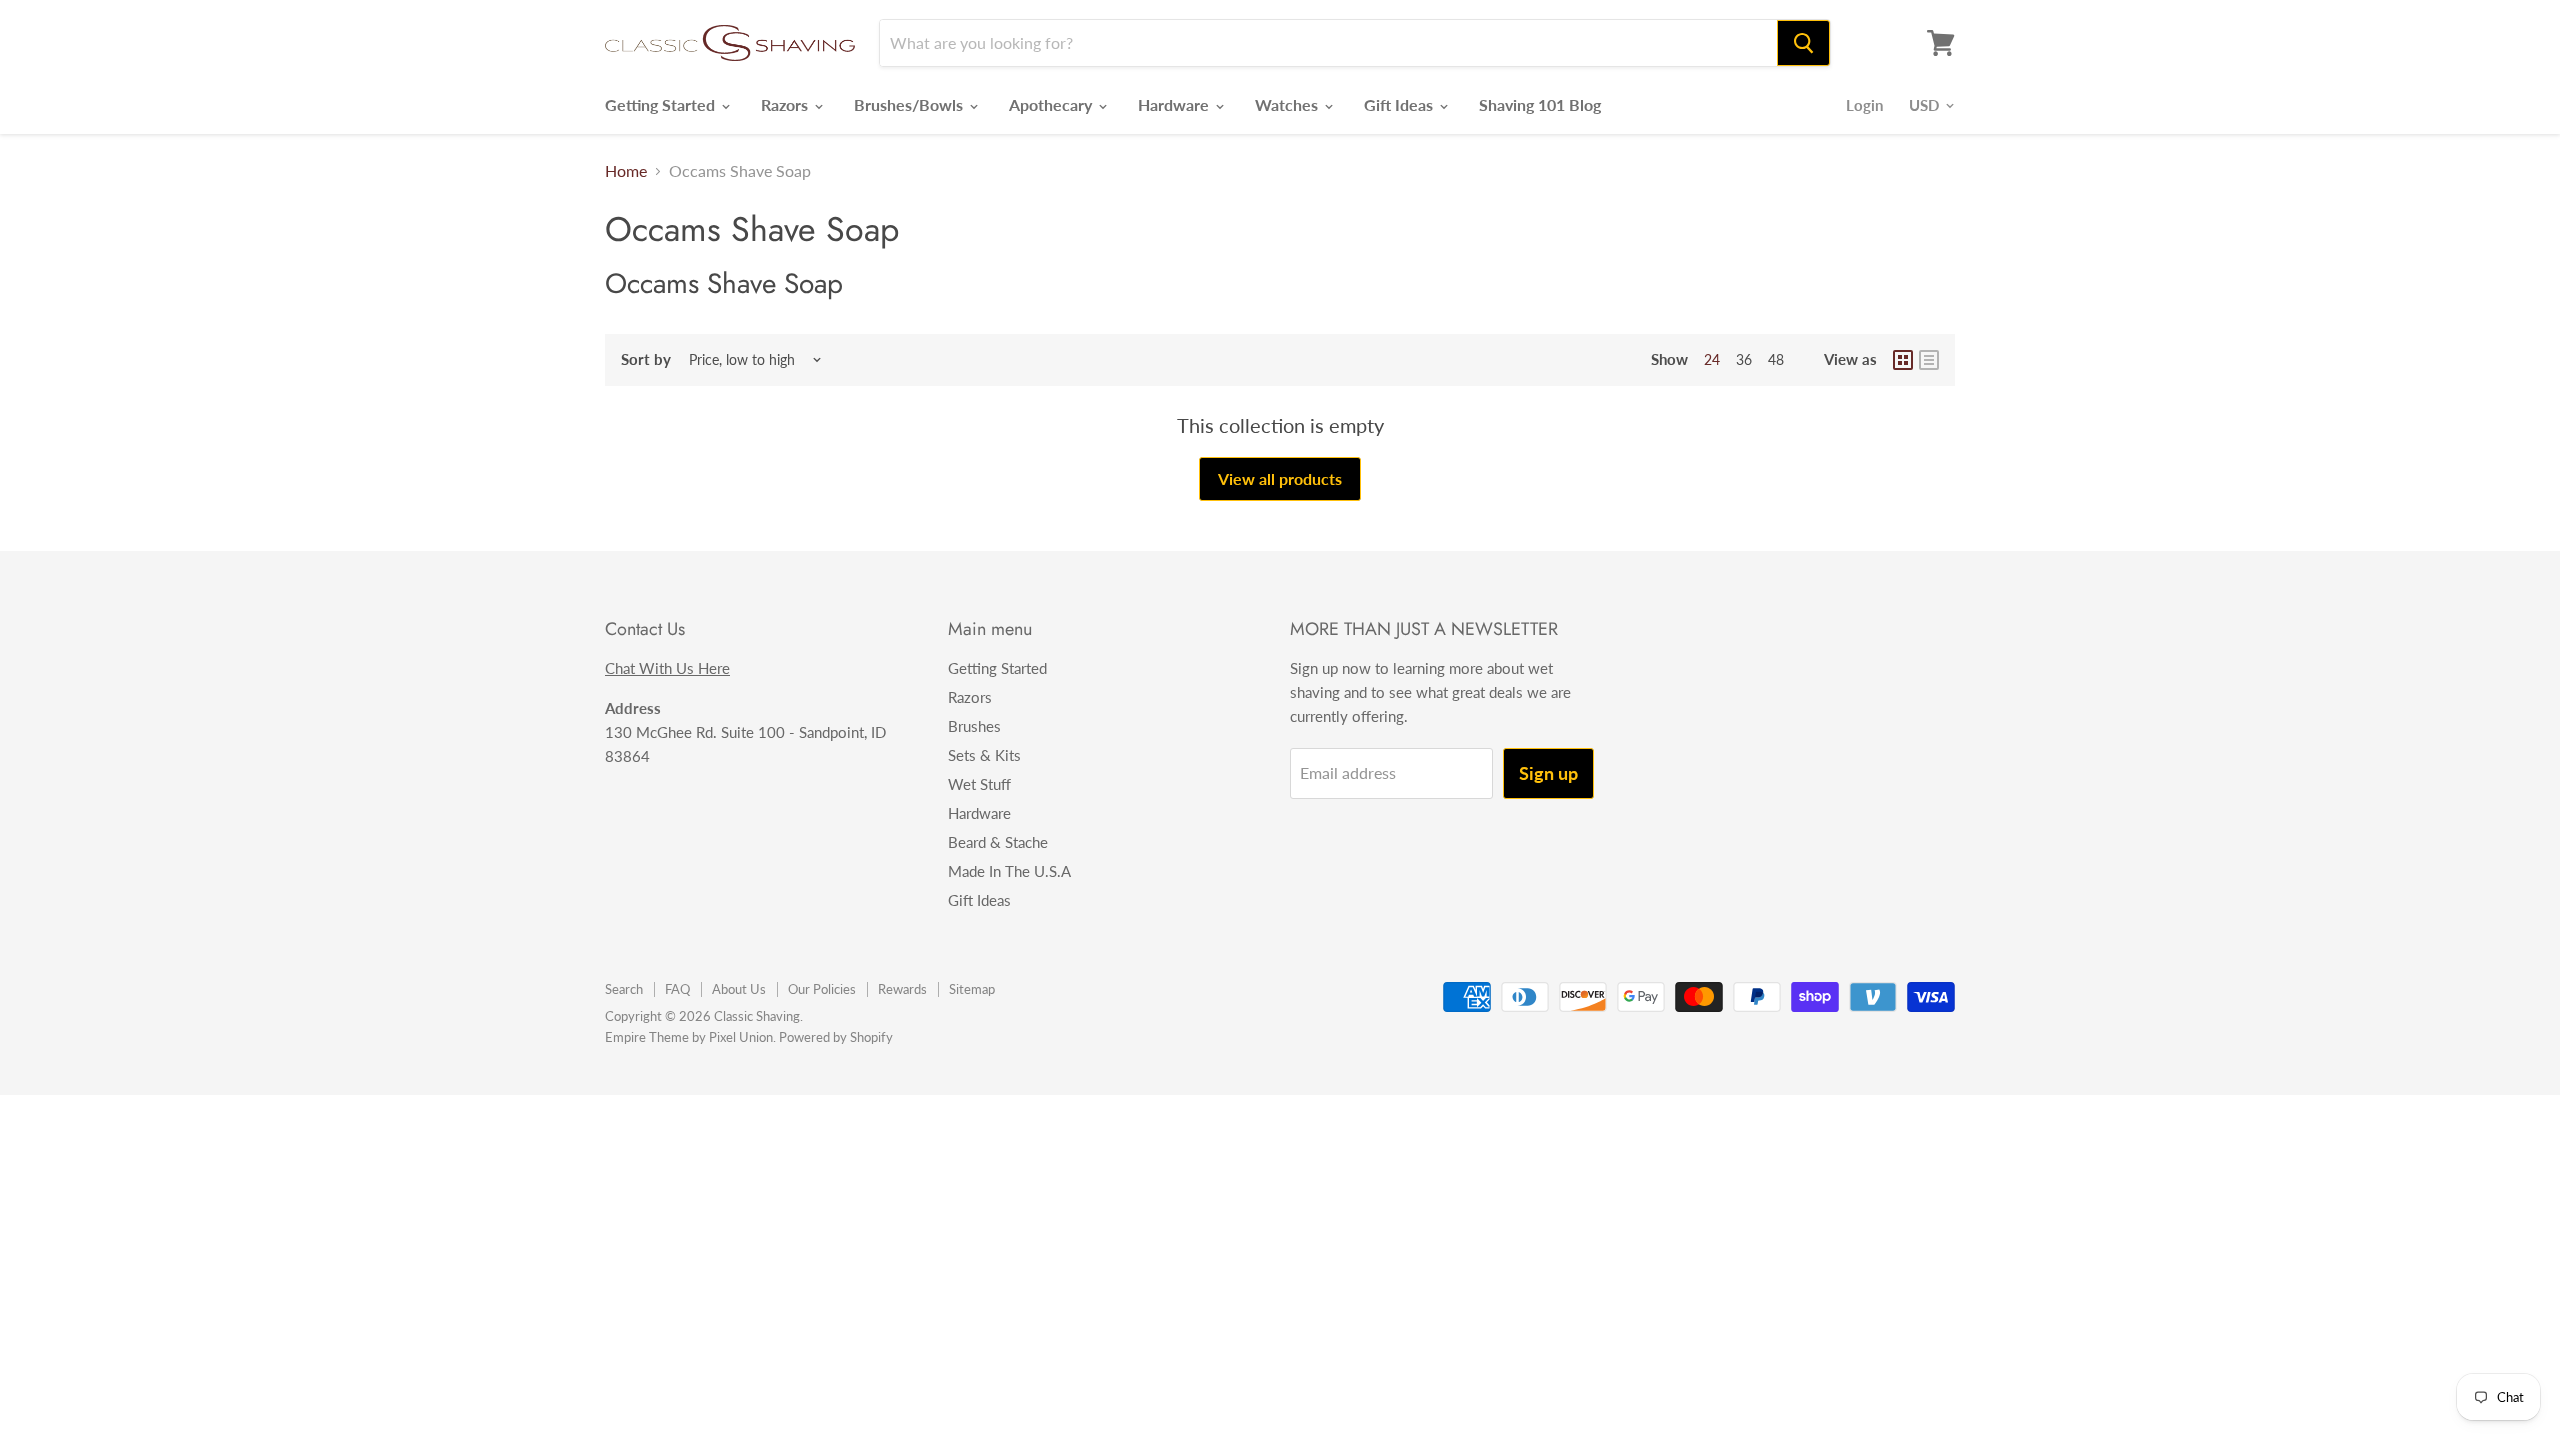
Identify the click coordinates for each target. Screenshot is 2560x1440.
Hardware (1175, 104)
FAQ (677, 989)
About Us (739, 989)
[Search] (1803, 43)
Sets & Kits (984, 755)
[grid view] (1903, 360)
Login (1864, 105)
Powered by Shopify (836, 1037)
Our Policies (822, 989)
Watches (1288, 104)
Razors (786, 104)
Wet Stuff (979, 784)
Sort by (646, 359)
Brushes (974, 726)
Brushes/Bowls (910, 104)
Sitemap (972, 989)
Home (626, 171)
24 (1712, 359)
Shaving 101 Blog (1540, 104)
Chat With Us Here (667, 668)
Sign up (1548, 773)
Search (624, 989)
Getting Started (662, 104)
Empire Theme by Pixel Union (689, 1037)
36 (1744, 359)
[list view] (1929, 360)
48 (1776, 359)
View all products (1280, 478)
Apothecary (1052, 104)
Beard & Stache (998, 842)
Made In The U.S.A (1009, 871)
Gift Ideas (1400, 104)
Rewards (902, 989)
